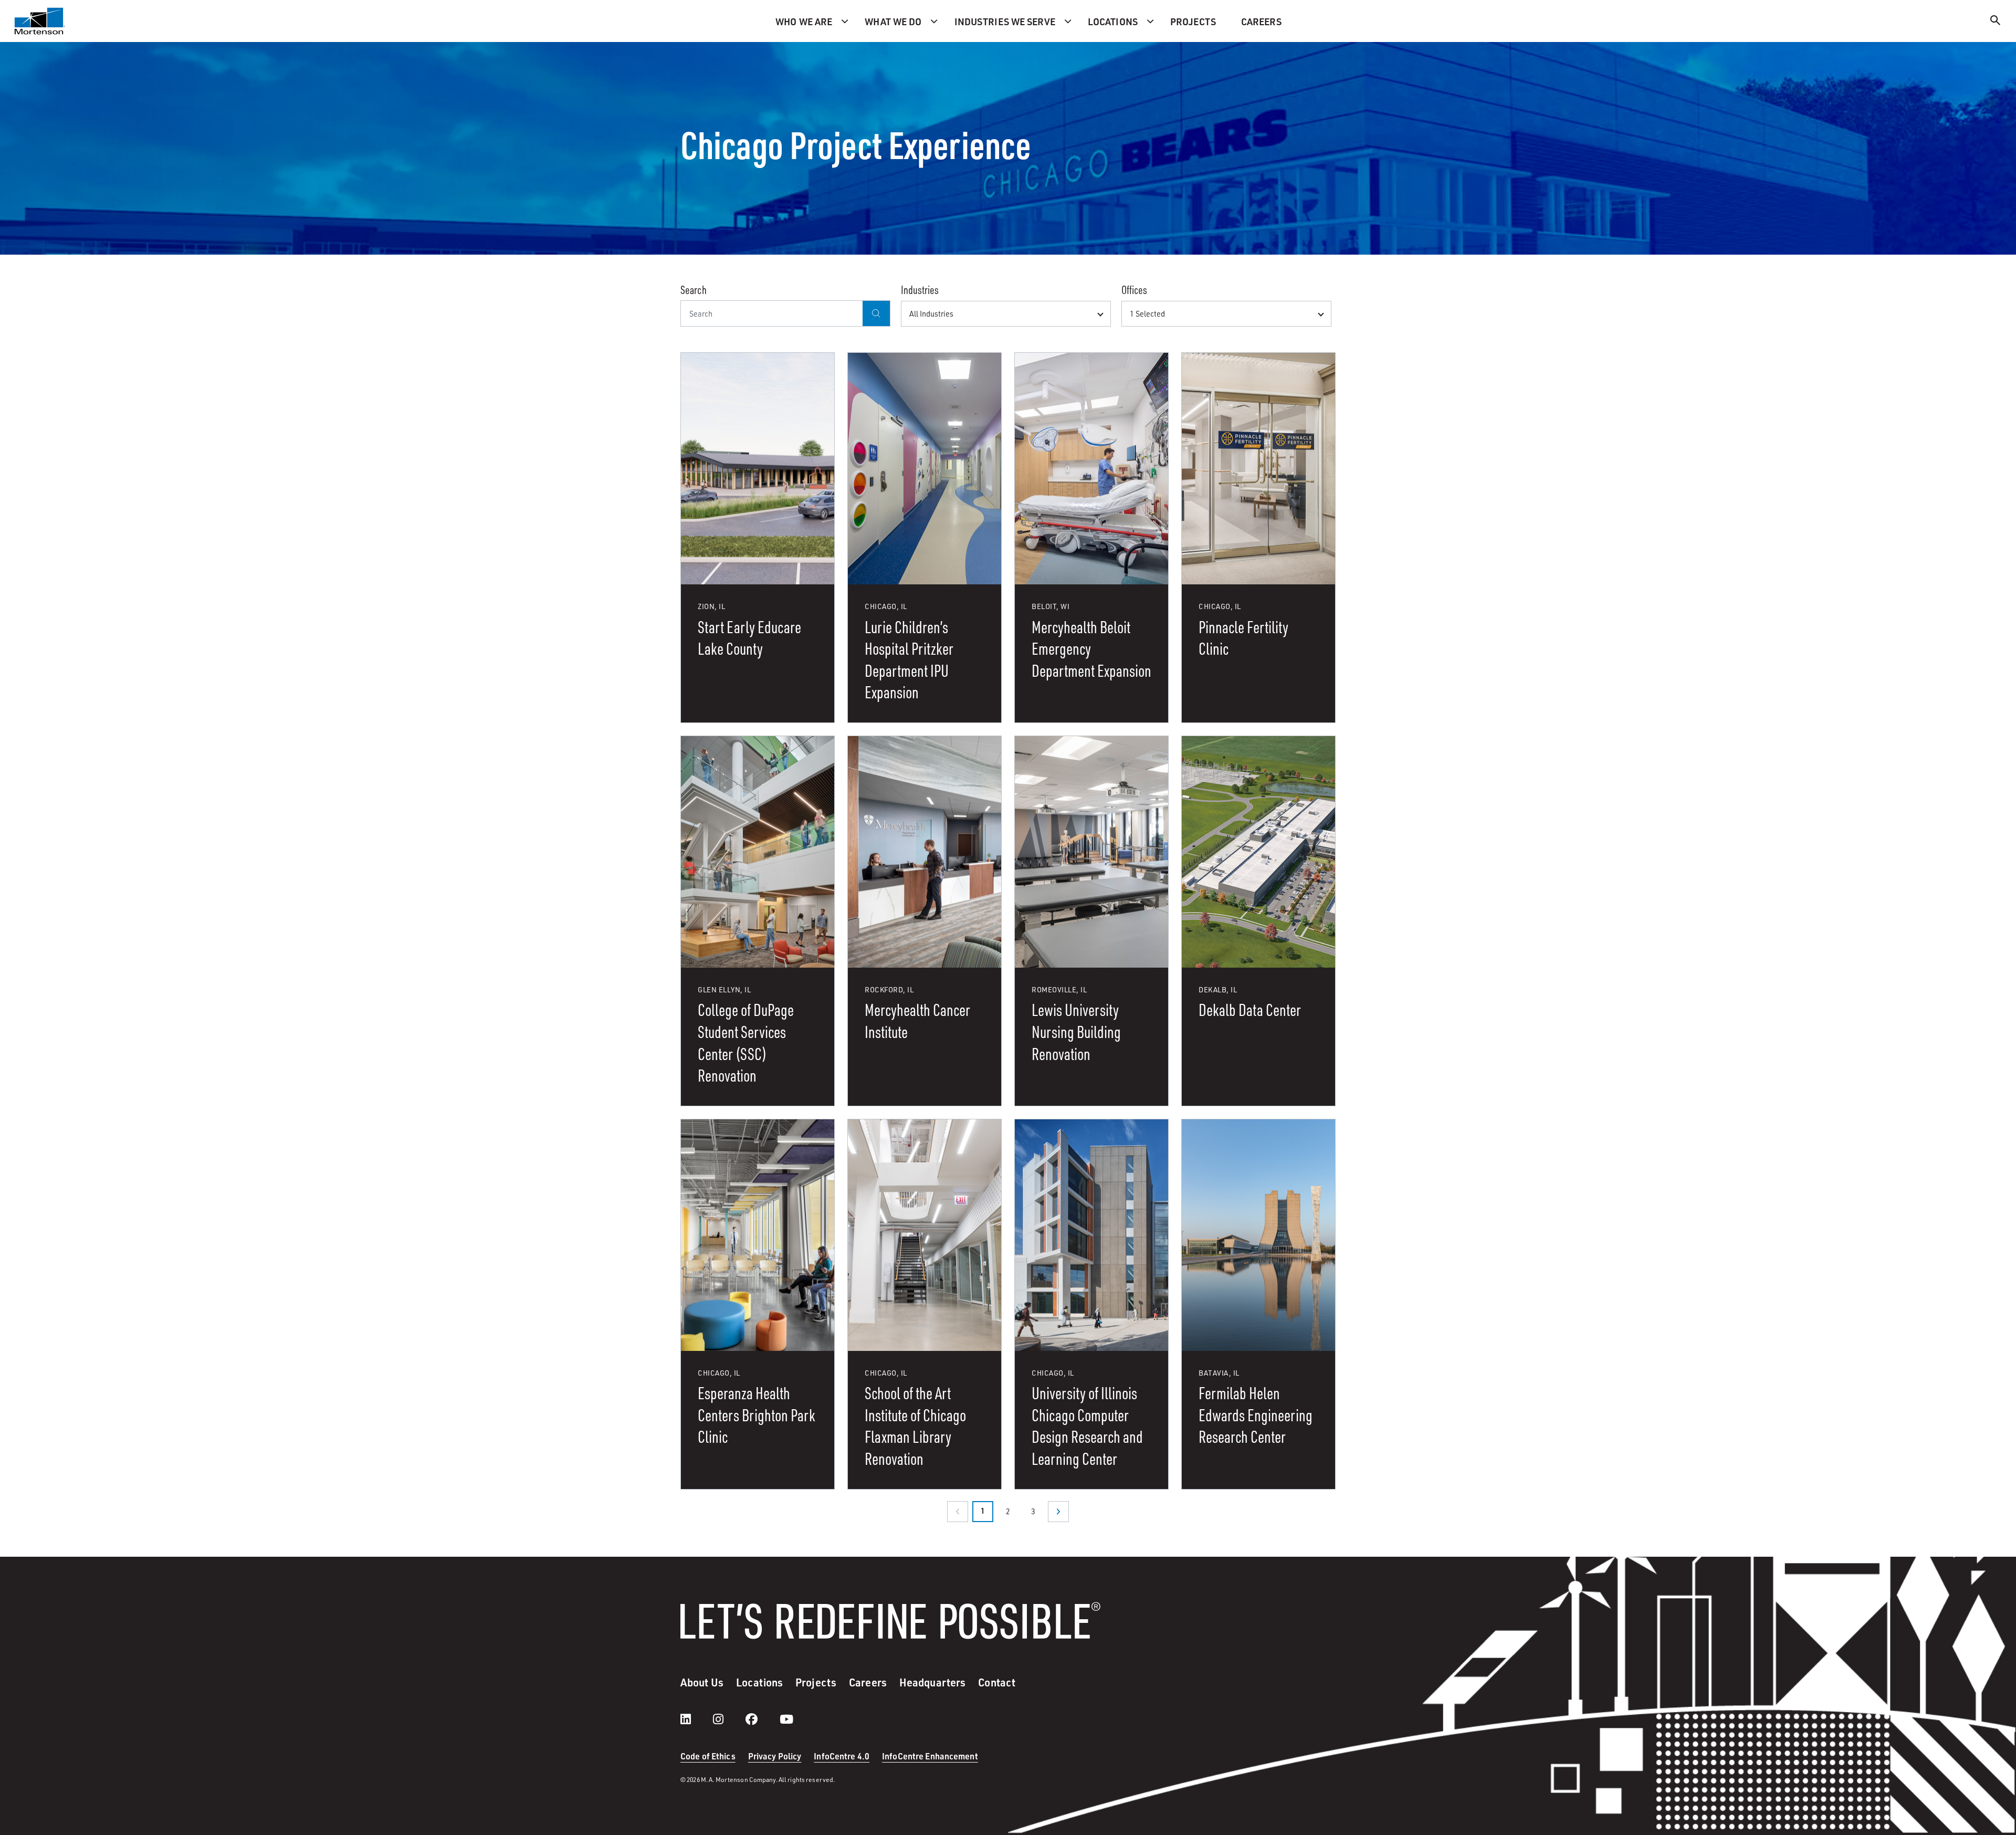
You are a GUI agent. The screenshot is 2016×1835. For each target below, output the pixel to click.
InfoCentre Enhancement (930, 1756)
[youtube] (786, 1719)
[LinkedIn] (696, 1719)
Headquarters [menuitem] (932, 1682)
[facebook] (762, 1719)
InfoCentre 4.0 (842, 1756)
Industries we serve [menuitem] (1005, 21)
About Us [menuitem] (702, 1682)
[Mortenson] (40, 21)
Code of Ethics (708, 1756)
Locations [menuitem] (1113, 21)
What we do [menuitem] (893, 21)
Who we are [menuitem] (804, 21)
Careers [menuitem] (1261, 21)
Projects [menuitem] (1193, 21)
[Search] (1996, 22)
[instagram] (729, 1719)
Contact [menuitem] (997, 1682)
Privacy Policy (775, 1756)
